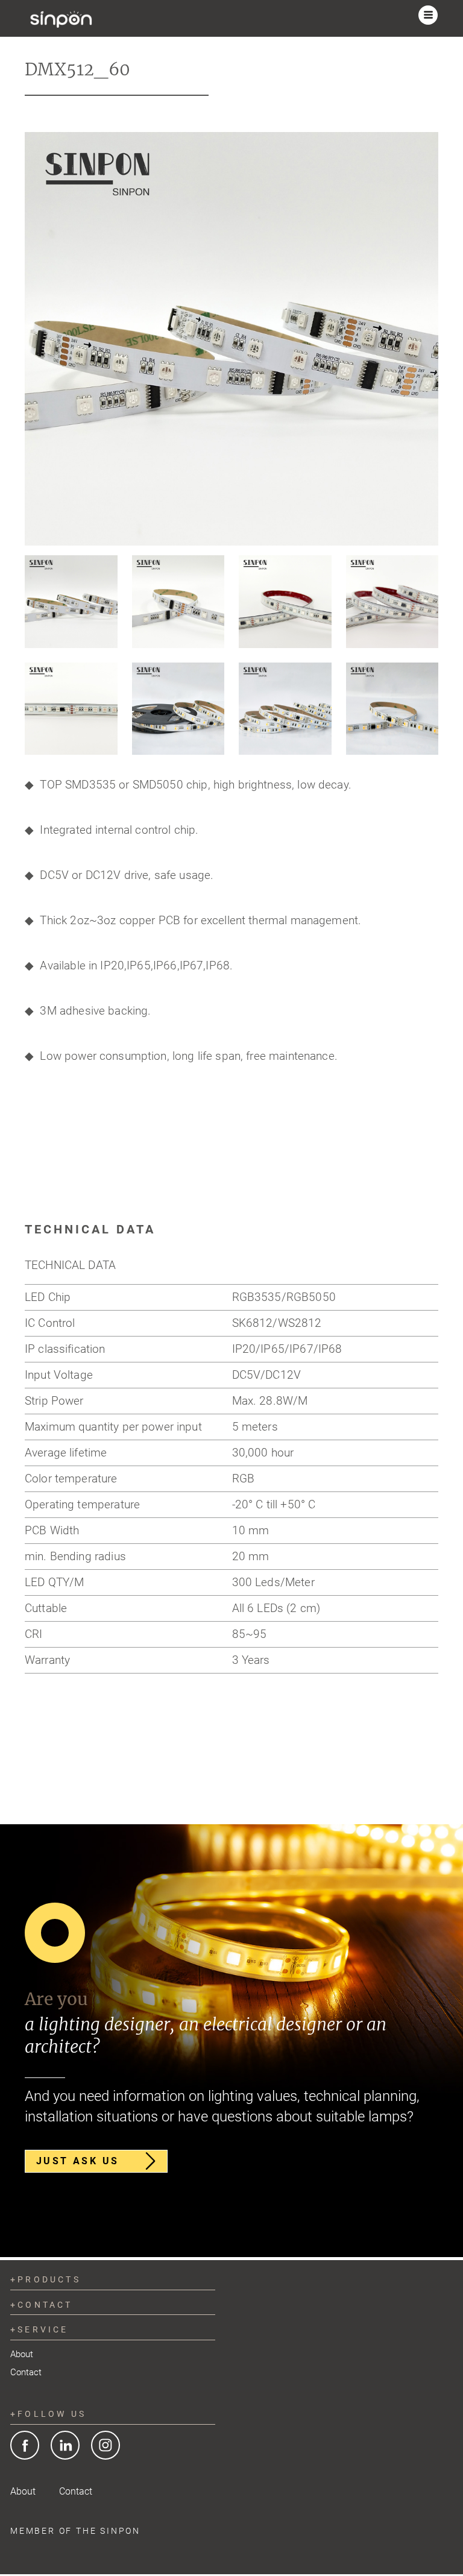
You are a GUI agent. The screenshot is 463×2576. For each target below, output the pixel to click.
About (22, 2354)
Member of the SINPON (75, 2531)
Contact (26, 2372)
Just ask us (77, 2161)
